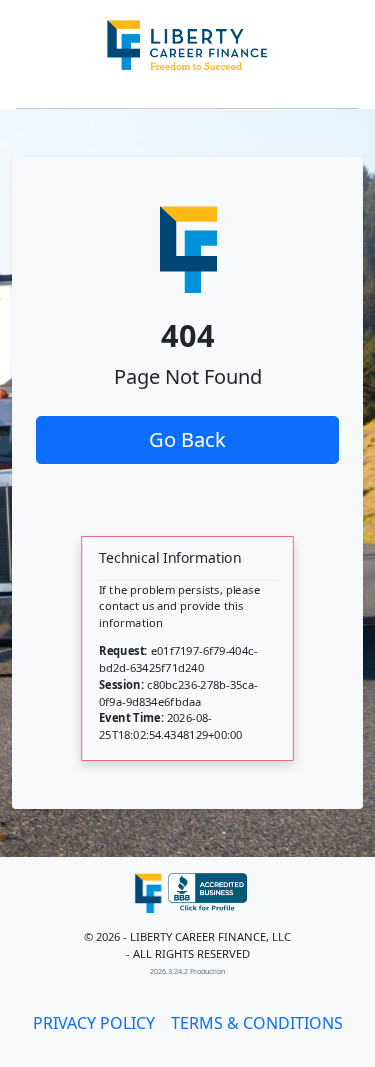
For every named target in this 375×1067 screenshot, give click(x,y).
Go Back (187, 439)
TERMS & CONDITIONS (257, 1023)
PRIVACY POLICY (94, 1023)
